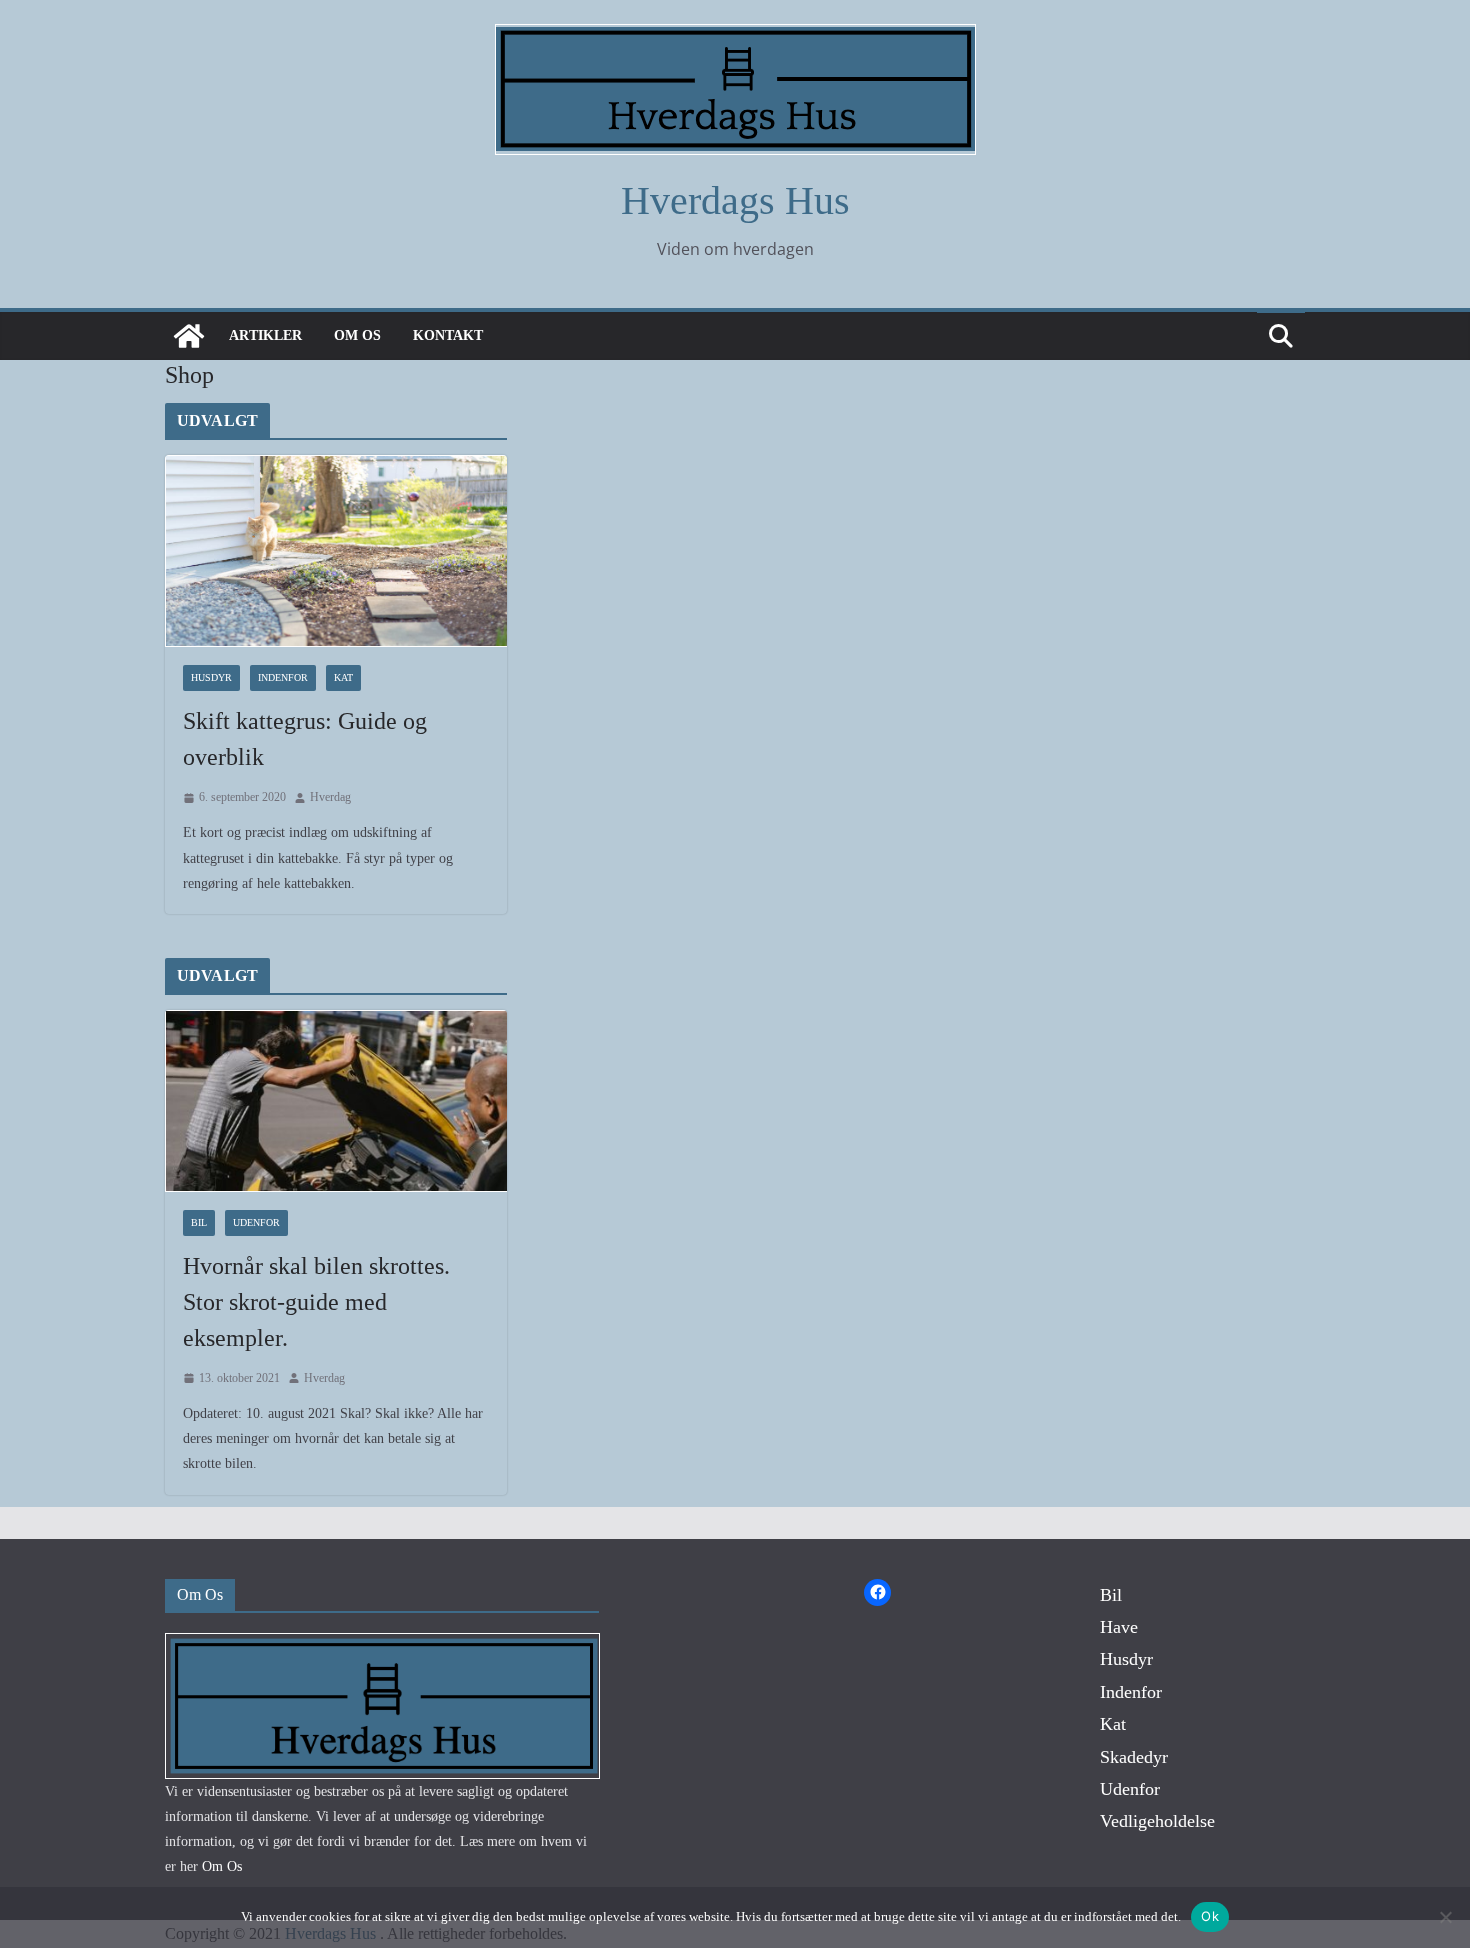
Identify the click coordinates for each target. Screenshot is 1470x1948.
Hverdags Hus (735, 200)
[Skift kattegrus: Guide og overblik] (336, 551)
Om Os (357, 335)
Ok (1210, 1916)
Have (1119, 1627)
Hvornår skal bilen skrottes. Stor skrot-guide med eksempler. (316, 1302)
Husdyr (211, 677)
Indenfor (283, 677)
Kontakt (448, 335)
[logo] (382, 1645)
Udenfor (256, 1222)
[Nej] (1445, 1917)
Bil (199, 1222)
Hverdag (330, 797)
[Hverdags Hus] (189, 336)
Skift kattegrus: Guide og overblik (305, 739)
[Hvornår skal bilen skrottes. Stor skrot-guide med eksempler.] (336, 1101)
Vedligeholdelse (1157, 1821)
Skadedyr (1134, 1757)
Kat (343, 677)
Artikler (265, 335)
